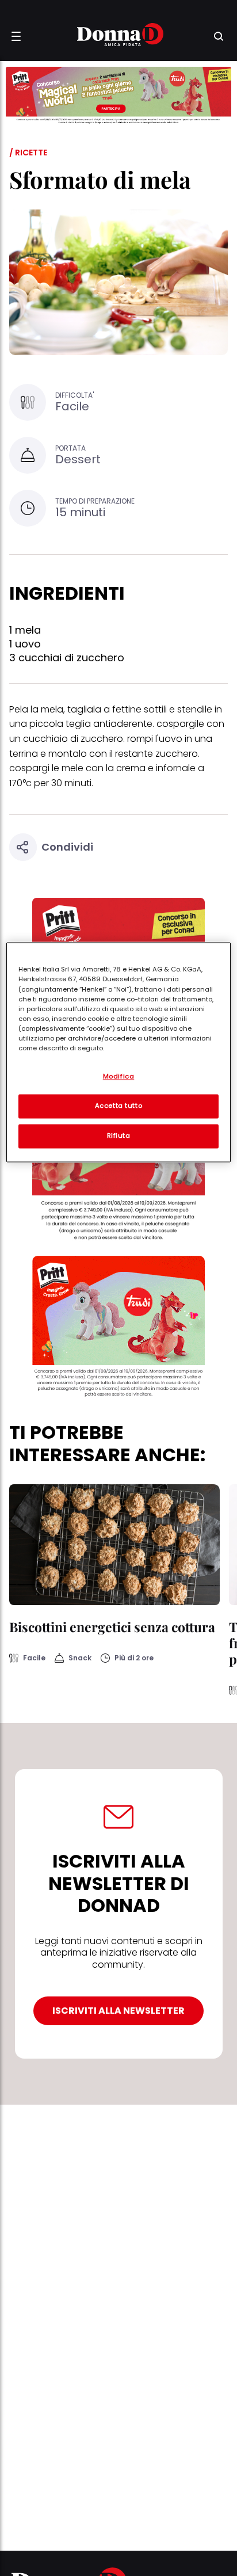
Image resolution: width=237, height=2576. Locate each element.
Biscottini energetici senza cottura (112, 1627)
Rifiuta (119, 1136)
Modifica (119, 1077)
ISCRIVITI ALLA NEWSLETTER (118, 2011)
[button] (16, 36)
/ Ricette (28, 153)
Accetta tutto (118, 1106)
